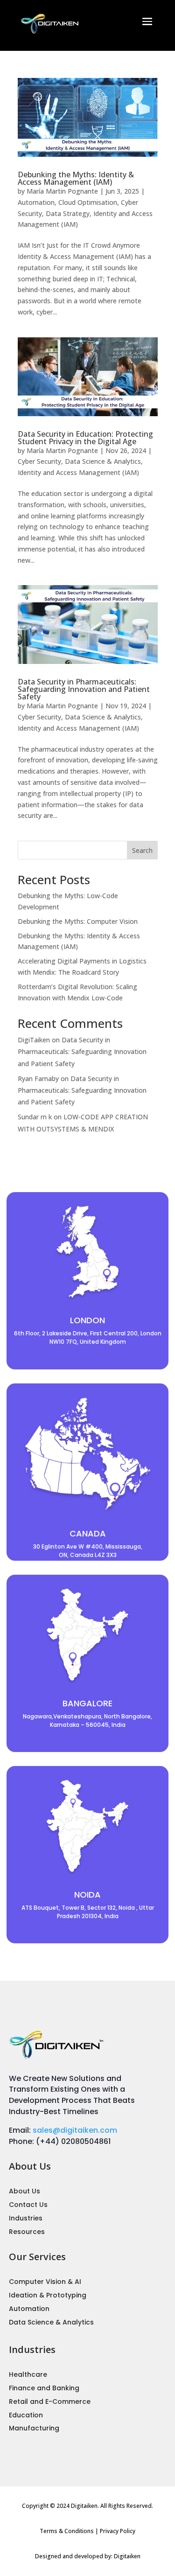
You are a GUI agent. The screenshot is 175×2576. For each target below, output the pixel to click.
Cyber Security (39, 461)
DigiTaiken (34, 1040)
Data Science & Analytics (103, 461)
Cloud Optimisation (88, 202)
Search (142, 850)
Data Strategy (68, 213)
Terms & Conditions (67, 2531)
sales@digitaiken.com (75, 2130)
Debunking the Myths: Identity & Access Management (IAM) (76, 178)
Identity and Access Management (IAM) (78, 472)
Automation (36, 202)
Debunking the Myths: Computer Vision (78, 921)
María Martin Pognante (62, 191)
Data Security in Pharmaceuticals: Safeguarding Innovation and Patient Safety (84, 689)
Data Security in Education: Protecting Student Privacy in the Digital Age (85, 438)
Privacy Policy (118, 2531)
